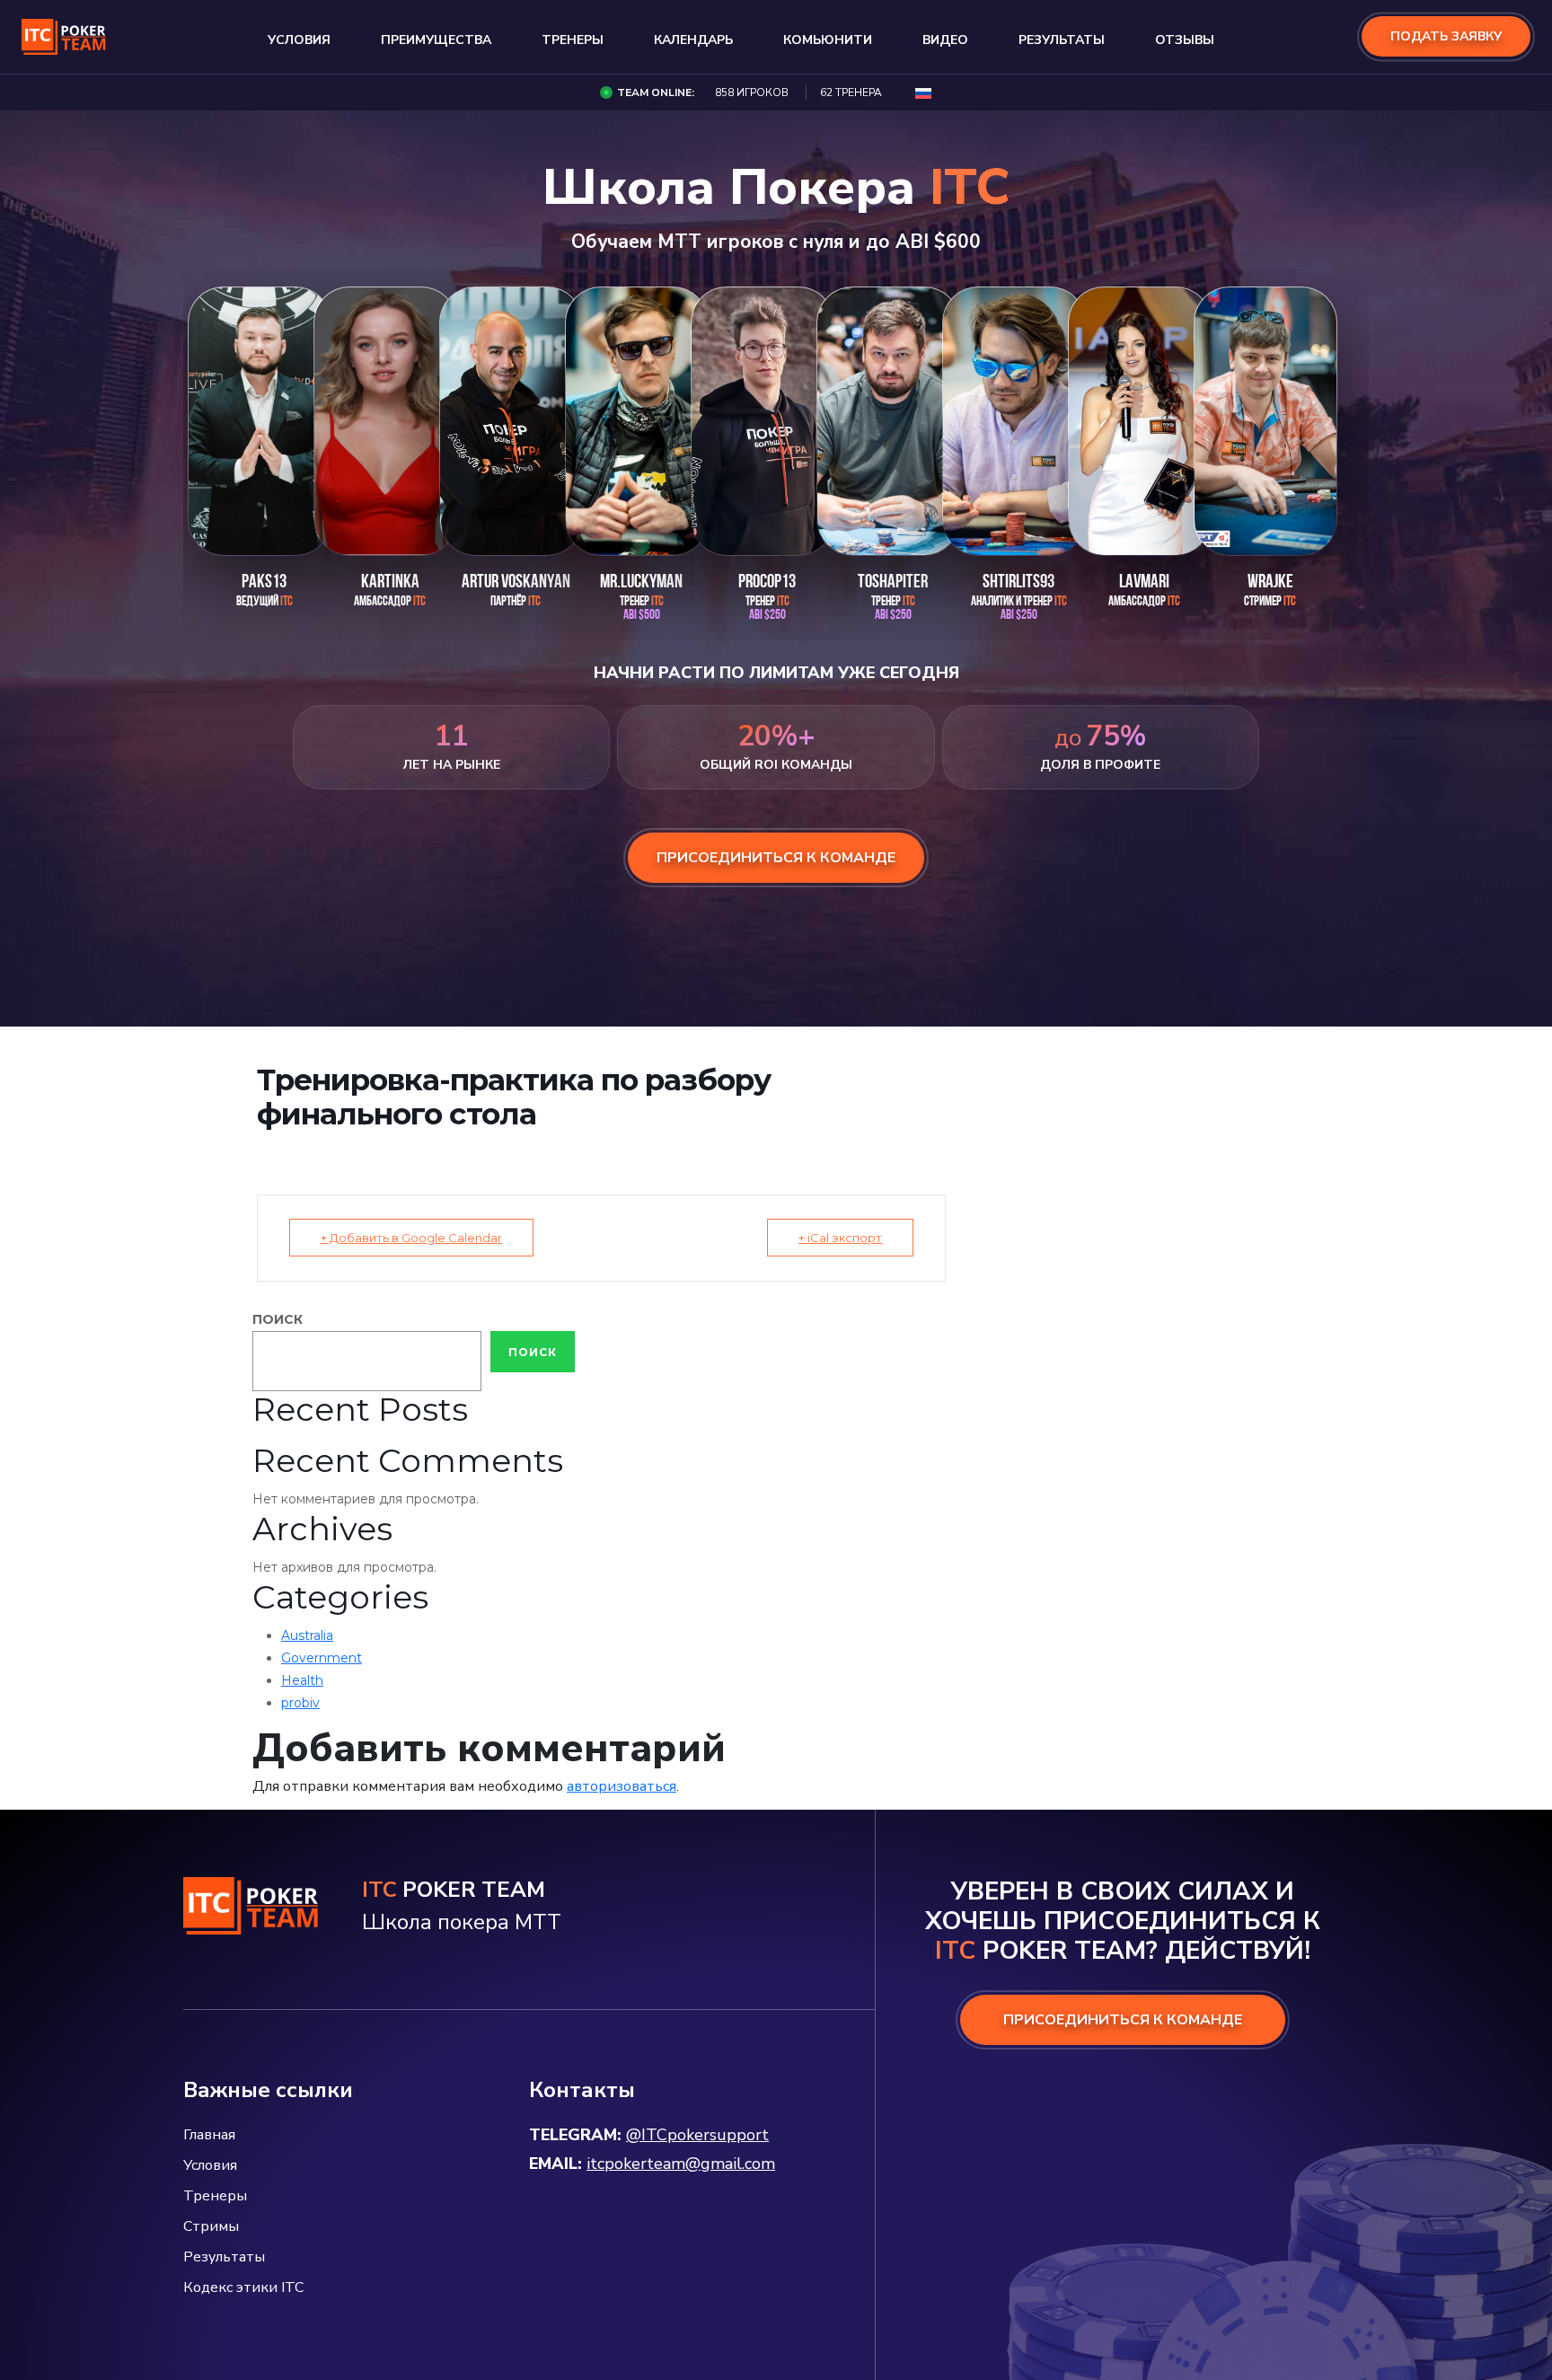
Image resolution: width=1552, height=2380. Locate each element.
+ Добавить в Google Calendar (411, 1238)
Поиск (278, 1319)
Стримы (211, 2226)
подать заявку (1446, 37)
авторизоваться (622, 1786)
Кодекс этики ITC (243, 2287)
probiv (300, 1703)
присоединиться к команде (776, 858)
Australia (307, 1635)
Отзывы (1185, 41)
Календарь (693, 41)
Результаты (1062, 41)
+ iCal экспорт (840, 1238)
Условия (299, 41)
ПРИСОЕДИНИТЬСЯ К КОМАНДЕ (1123, 2020)
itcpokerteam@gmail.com (681, 2164)
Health (302, 1680)
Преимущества (436, 41)
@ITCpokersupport (697, 2135)
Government (322, 1658)
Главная (209, 2135)
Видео (945, 41)
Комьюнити (828, 41)
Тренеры (573, 41)
